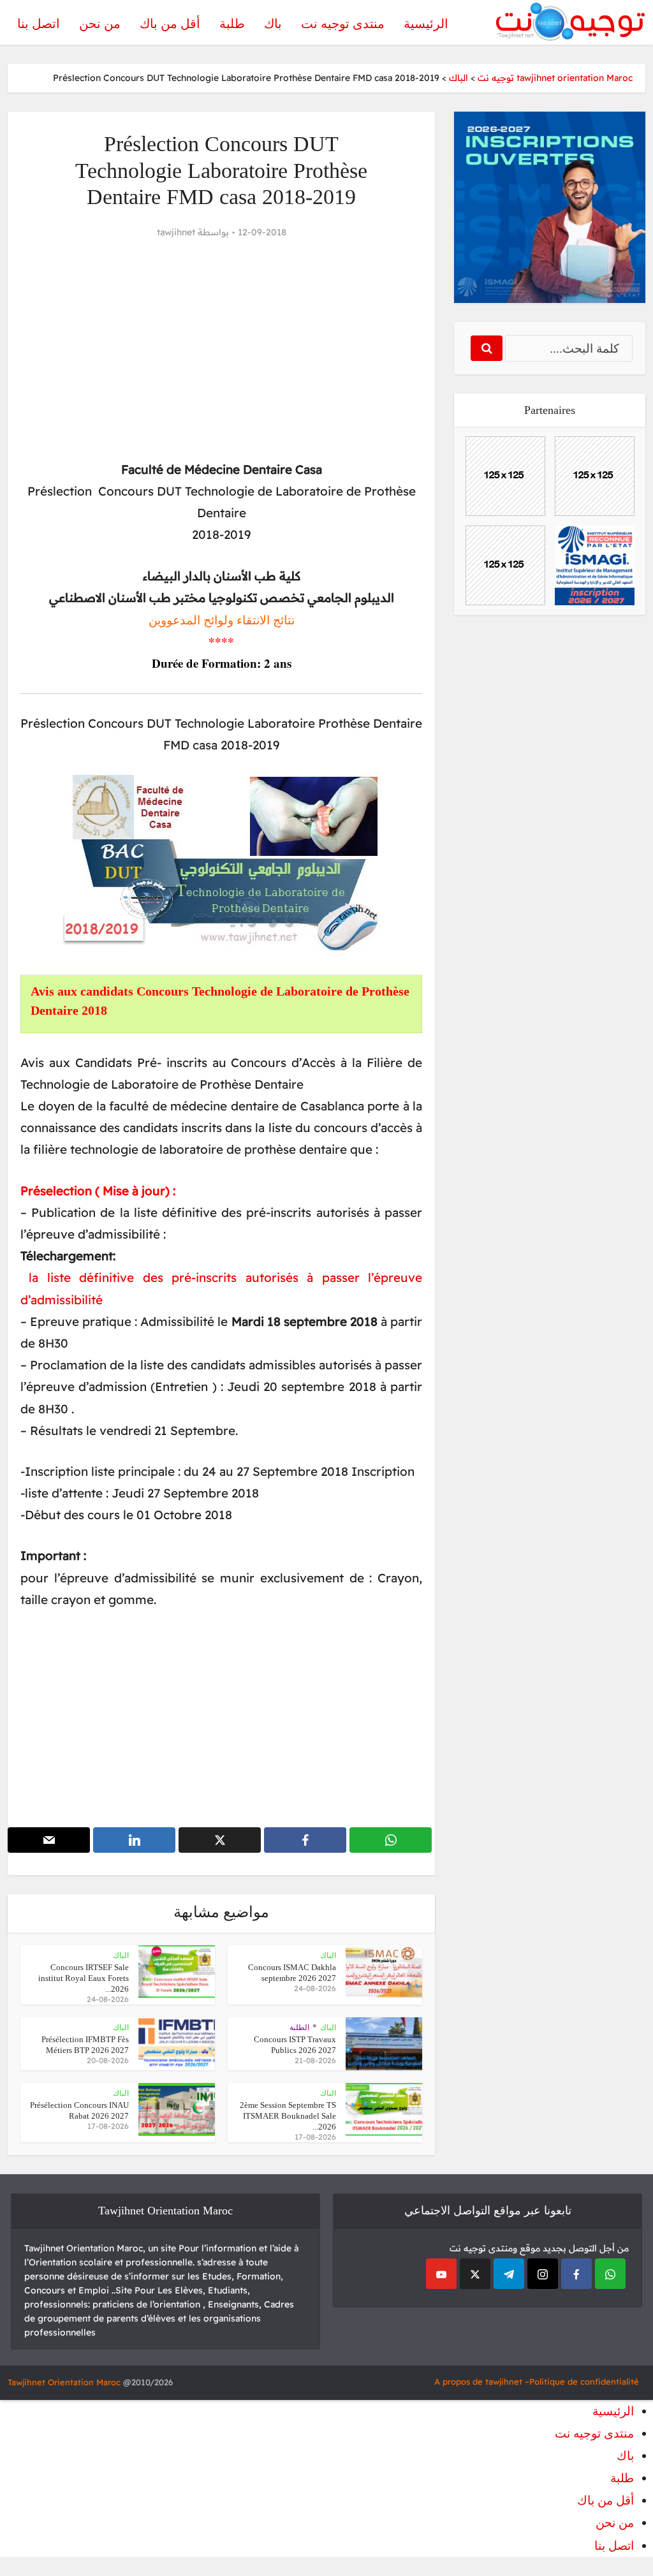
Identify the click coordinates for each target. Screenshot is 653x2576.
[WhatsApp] (610, 2274)
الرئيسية (426, 24)
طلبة (232, 24)
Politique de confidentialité (584, 2381)
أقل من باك (170, 24)
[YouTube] (441, 2274)
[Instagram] (543, 2274)
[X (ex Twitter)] (475, 2274)
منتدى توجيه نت (343, 24)
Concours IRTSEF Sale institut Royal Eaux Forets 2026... (84, 1978)
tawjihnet (176, 232)
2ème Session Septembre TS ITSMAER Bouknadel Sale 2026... (288, 2116)
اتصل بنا (39, 24)
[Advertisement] (221, 350)
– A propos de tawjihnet (482, 2381)
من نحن (100, 24)
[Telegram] (509, 2274)
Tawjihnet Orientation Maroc (64, 2382)
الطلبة (299, 2028)
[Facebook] (576, 2274)
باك (273, 24)
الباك (328, 1955)
